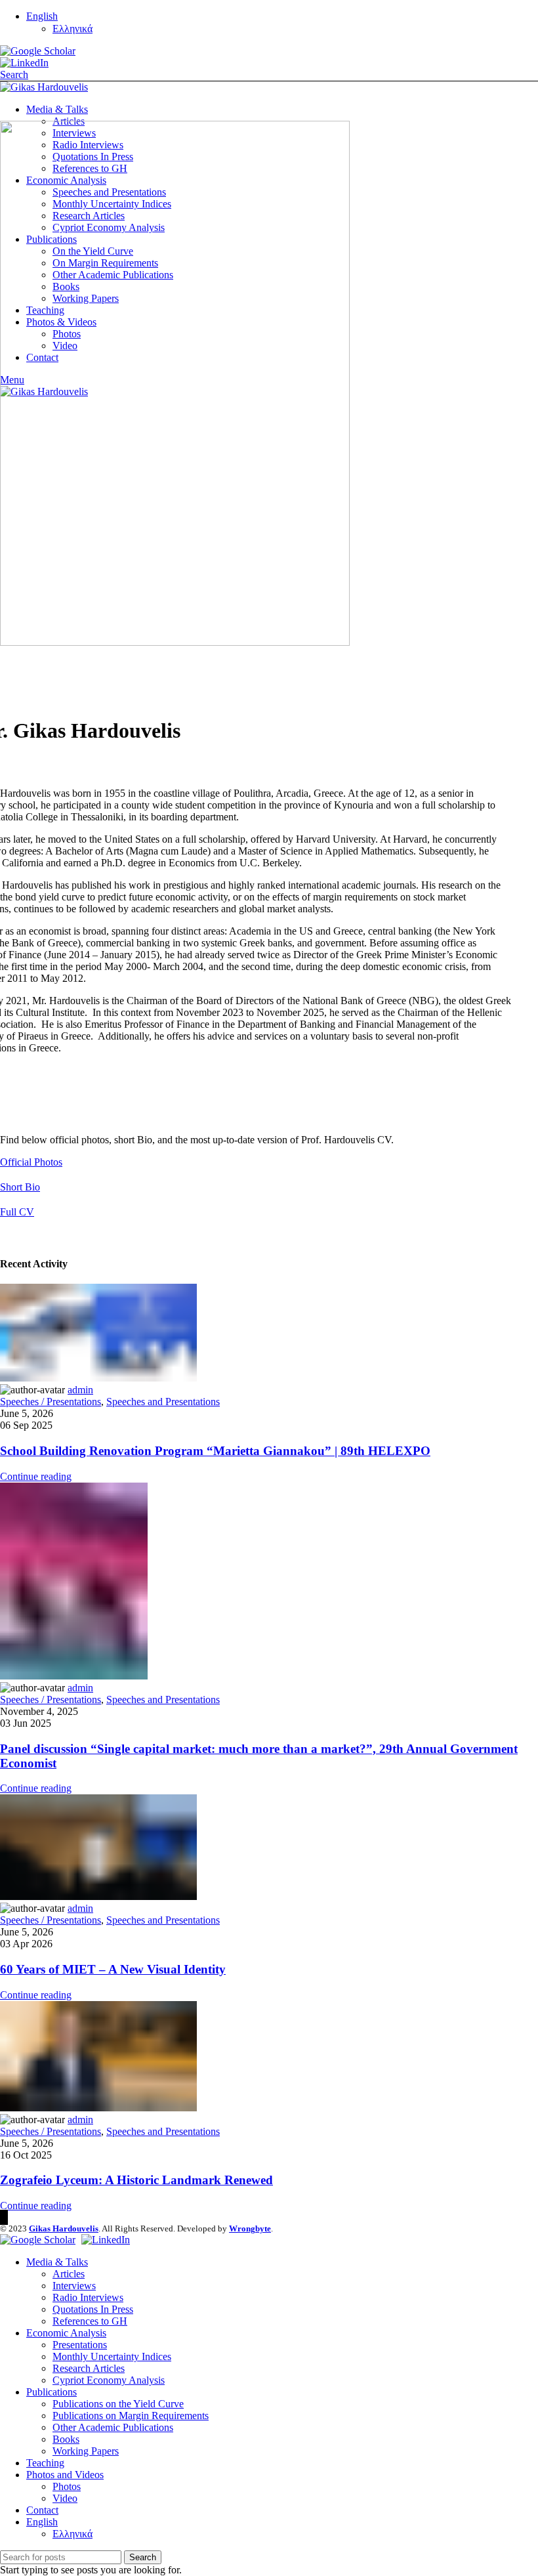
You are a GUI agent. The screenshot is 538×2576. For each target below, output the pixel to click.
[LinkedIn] (24, 63)
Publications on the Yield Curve (118, 2404)
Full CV (17, 1212)
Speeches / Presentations (51, 1402)
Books (66, 2439)
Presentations (80, 2345)
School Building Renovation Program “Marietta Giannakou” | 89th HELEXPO (215, 1451)
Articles (69, 2274)
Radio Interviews (88, 2297)
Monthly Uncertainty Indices (112, 2356)
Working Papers (86, 2451)
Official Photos (31, 1162)
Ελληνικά (72, 29)
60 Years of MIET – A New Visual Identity (113, 1969)
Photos (67, 2486)
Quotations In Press (93, 2309)
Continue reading (36, 1476)
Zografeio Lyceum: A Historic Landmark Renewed (136, 2180)
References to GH (90, 2321)
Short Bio (20, 1187)
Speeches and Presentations (163, 1402)
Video (65, 2498)
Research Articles (89, 2368)
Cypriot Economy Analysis (109, 2380)
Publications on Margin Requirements (131, 2416)
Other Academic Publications (113, 2427)
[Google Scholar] (38, 51)
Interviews (74, 2286)
